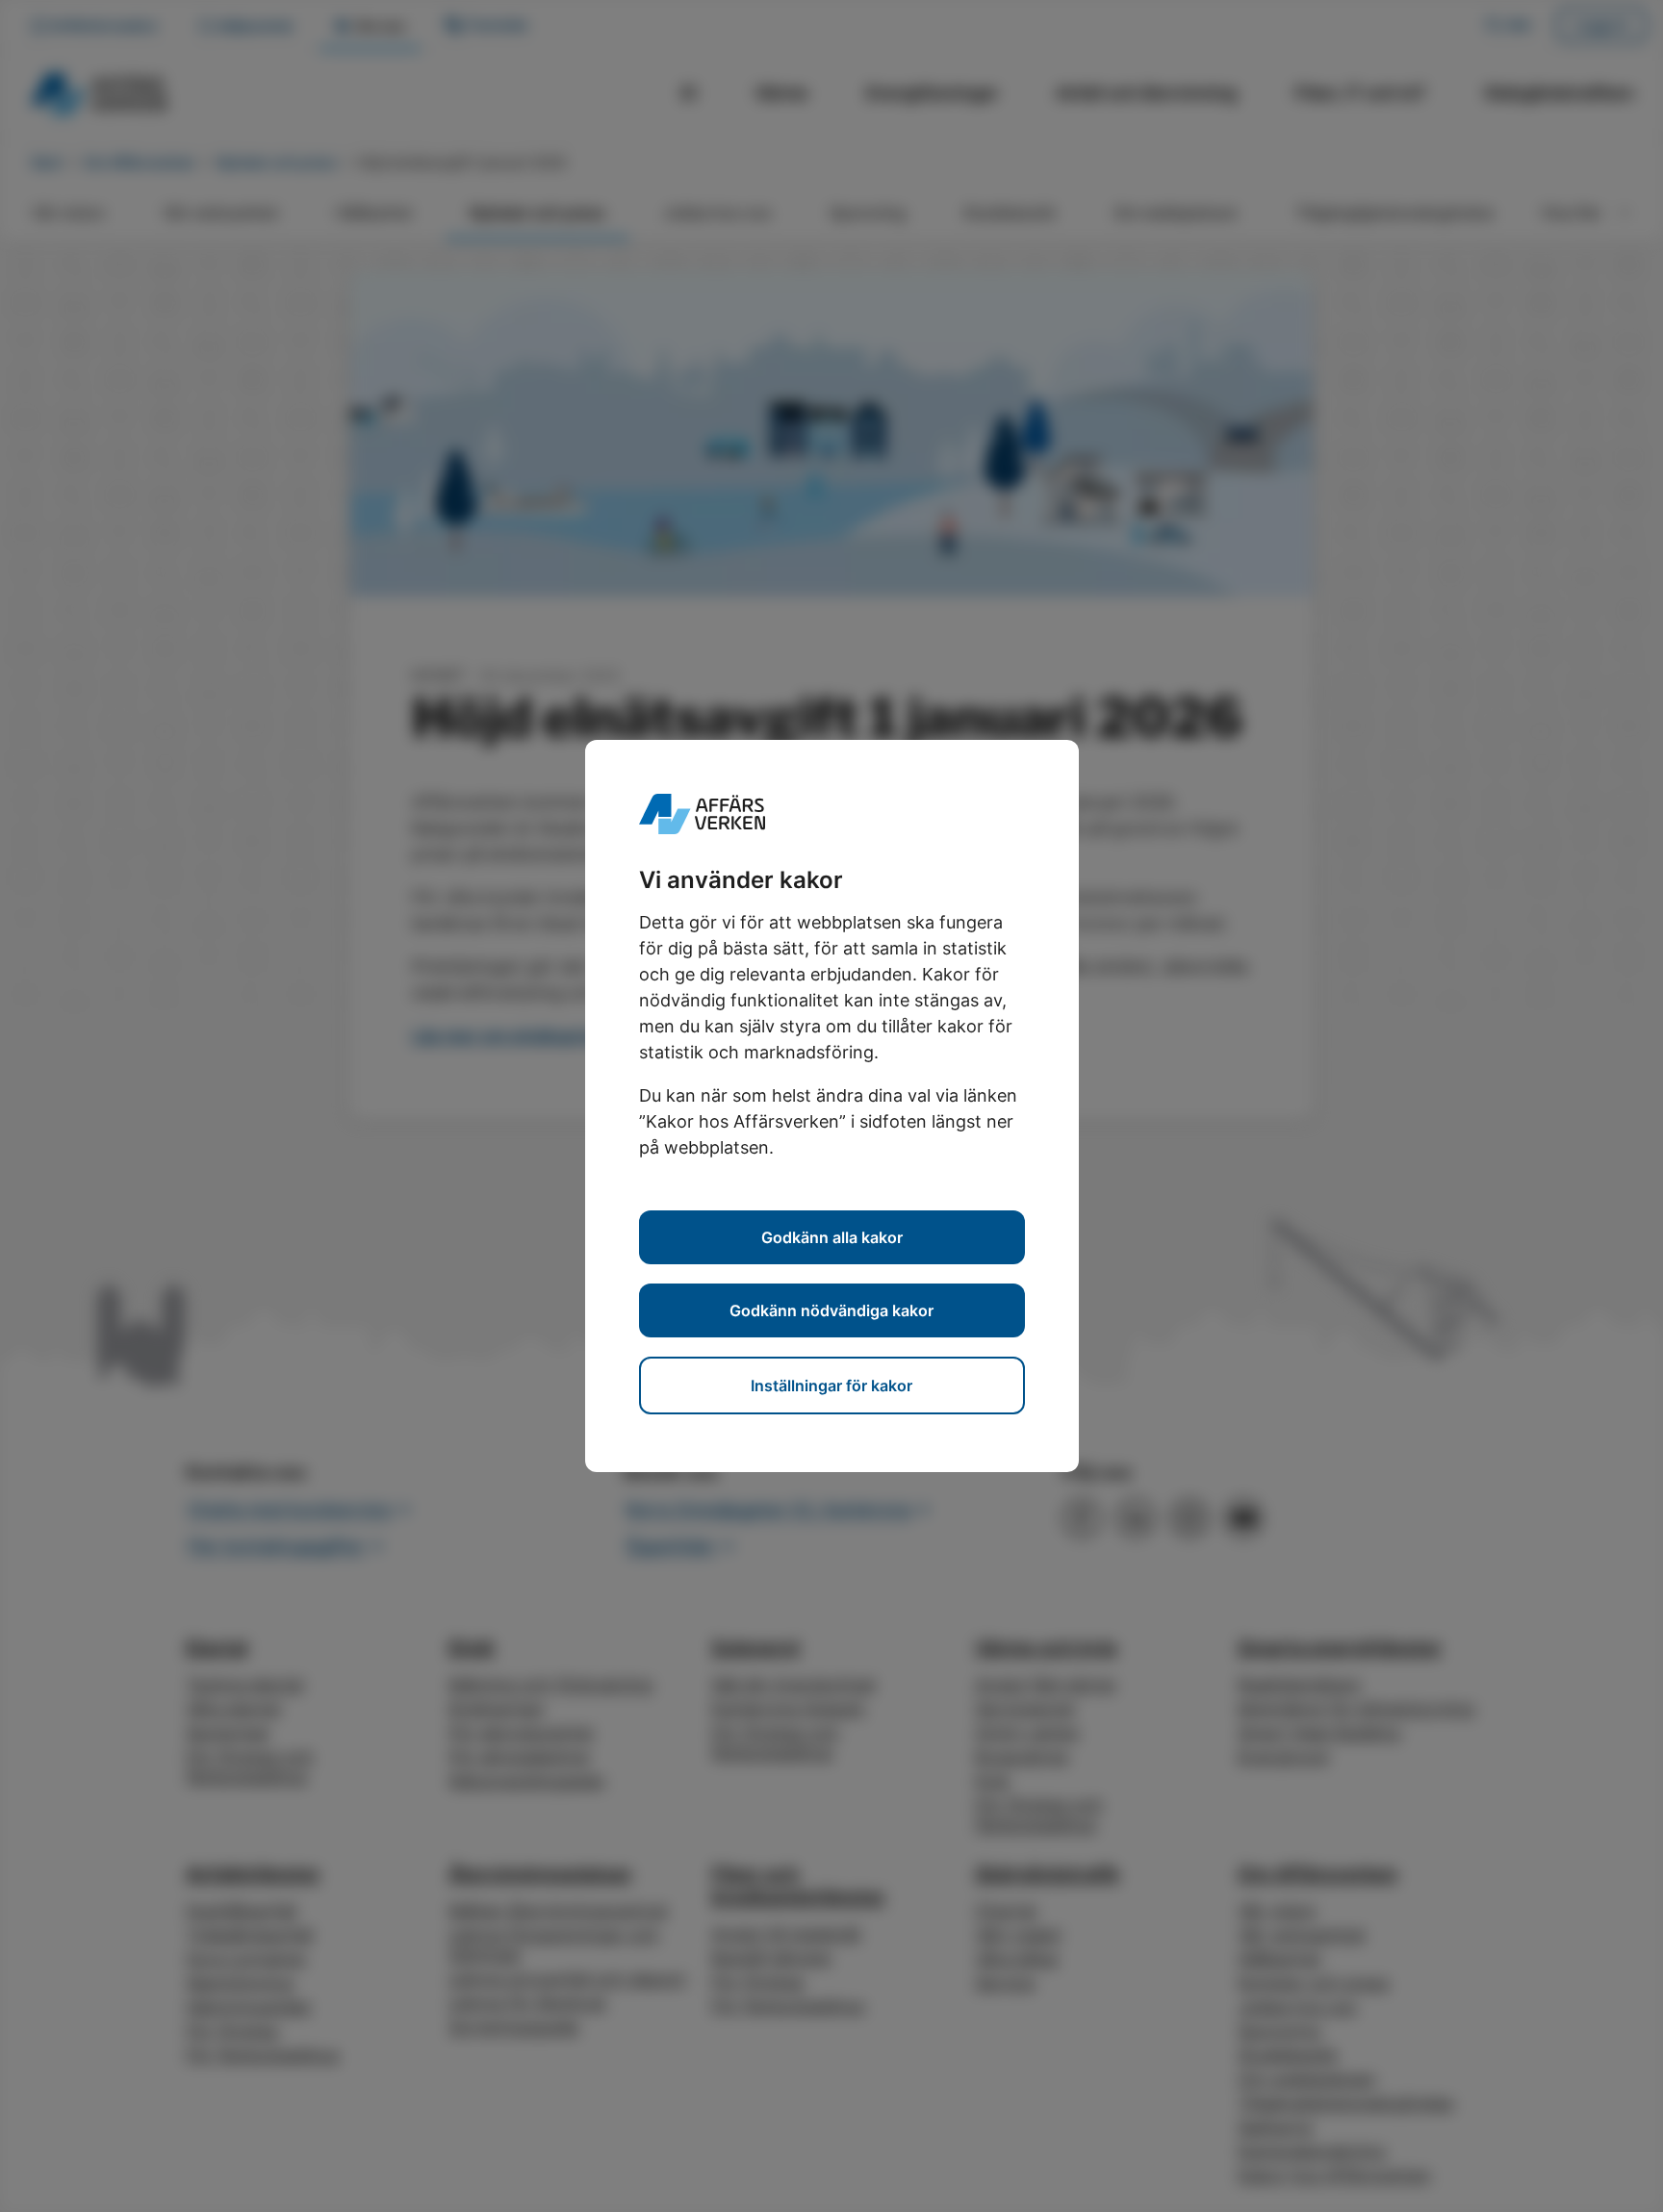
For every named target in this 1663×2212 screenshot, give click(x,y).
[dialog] (831, 1106)
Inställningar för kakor (831, 1386)
